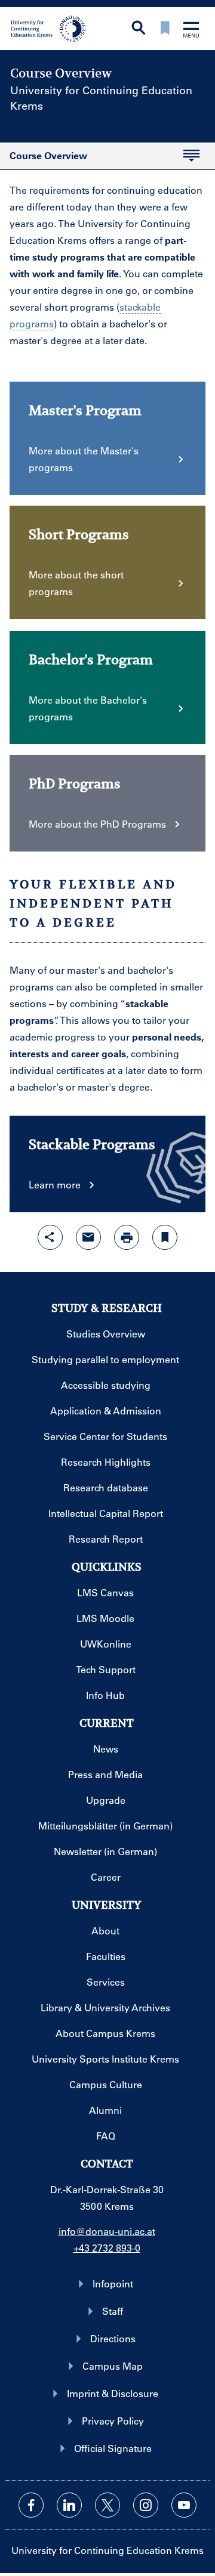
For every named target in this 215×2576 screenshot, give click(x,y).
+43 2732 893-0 (107, 2248)
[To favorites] (165, 29)
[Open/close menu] (191, 31)
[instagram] (146, 2505)
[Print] (127, 1237)
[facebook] (31, 2505)
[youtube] (184, 2505)
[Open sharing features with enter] (50, 1237)
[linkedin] (69, 2505)
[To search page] (139, 29)
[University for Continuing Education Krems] (49, 27)
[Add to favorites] (165, 1237)
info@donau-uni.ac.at (107, 2231)
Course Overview (44, 159)
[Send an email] (88, 1237)
